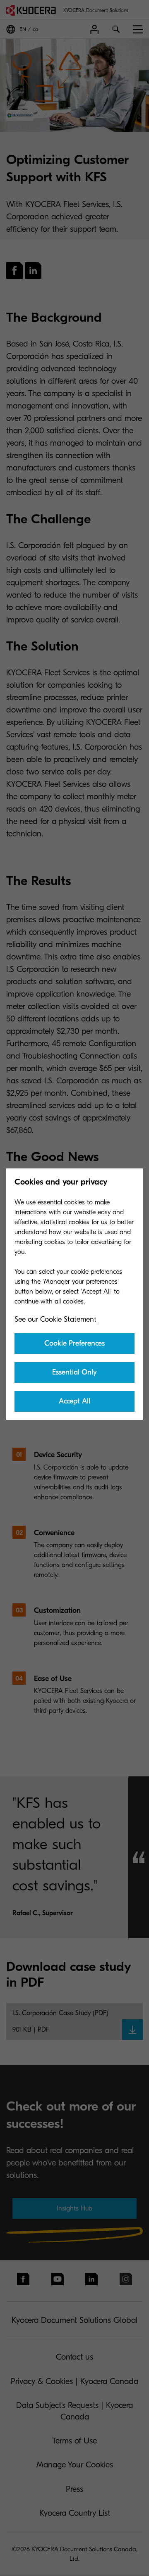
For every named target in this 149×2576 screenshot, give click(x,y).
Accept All (74, 1401)
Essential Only (74, 1372)
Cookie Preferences (74, 1343)
